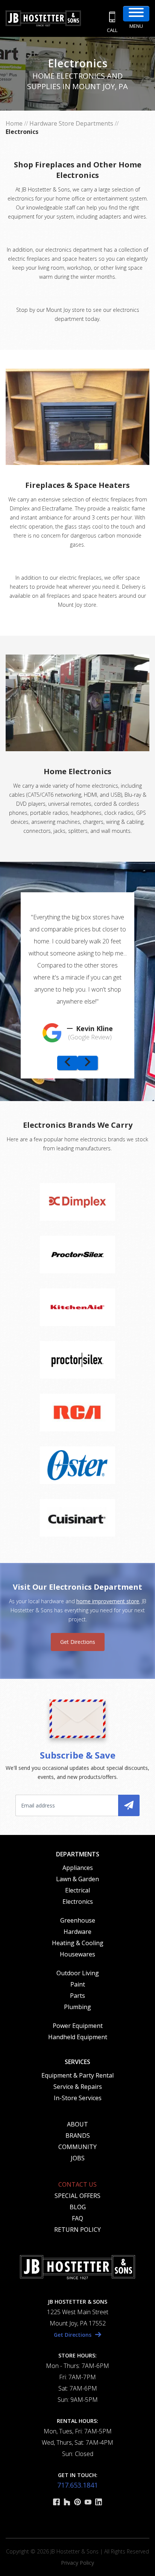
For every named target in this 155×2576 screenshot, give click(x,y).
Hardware (77, 1932)
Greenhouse (78, 1920)
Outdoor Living (78, 1973)
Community (77, 2147)
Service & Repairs (78, 2087)
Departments (78, 1854)
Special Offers (77, 2196)
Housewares (77, 1954)
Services (77, 2062)
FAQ (77, 2218)
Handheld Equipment (78, 2037)
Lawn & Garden (77, 1879)
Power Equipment (78, 2026)
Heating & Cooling (78, 1943)
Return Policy (77, 2230)
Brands (78, 2136)
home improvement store (108, 1601)
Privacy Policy (77, 2563)
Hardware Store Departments (71, 123)
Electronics (78, 1902)
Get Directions (78, 1642)
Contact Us (77, 2184)
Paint (78, 1984)
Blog (78, 2207)
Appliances (78, 1868)
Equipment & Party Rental (77, 2075)
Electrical (77, 1890)
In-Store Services (78, 2098)
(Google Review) (90, 1037)
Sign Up (129, 1805)
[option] (77, 974)
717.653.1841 (77, 2485)
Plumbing (77, 2007)
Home (14, 123)
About (77, 2124)
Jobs (78, 2158)
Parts (77, 1996)
